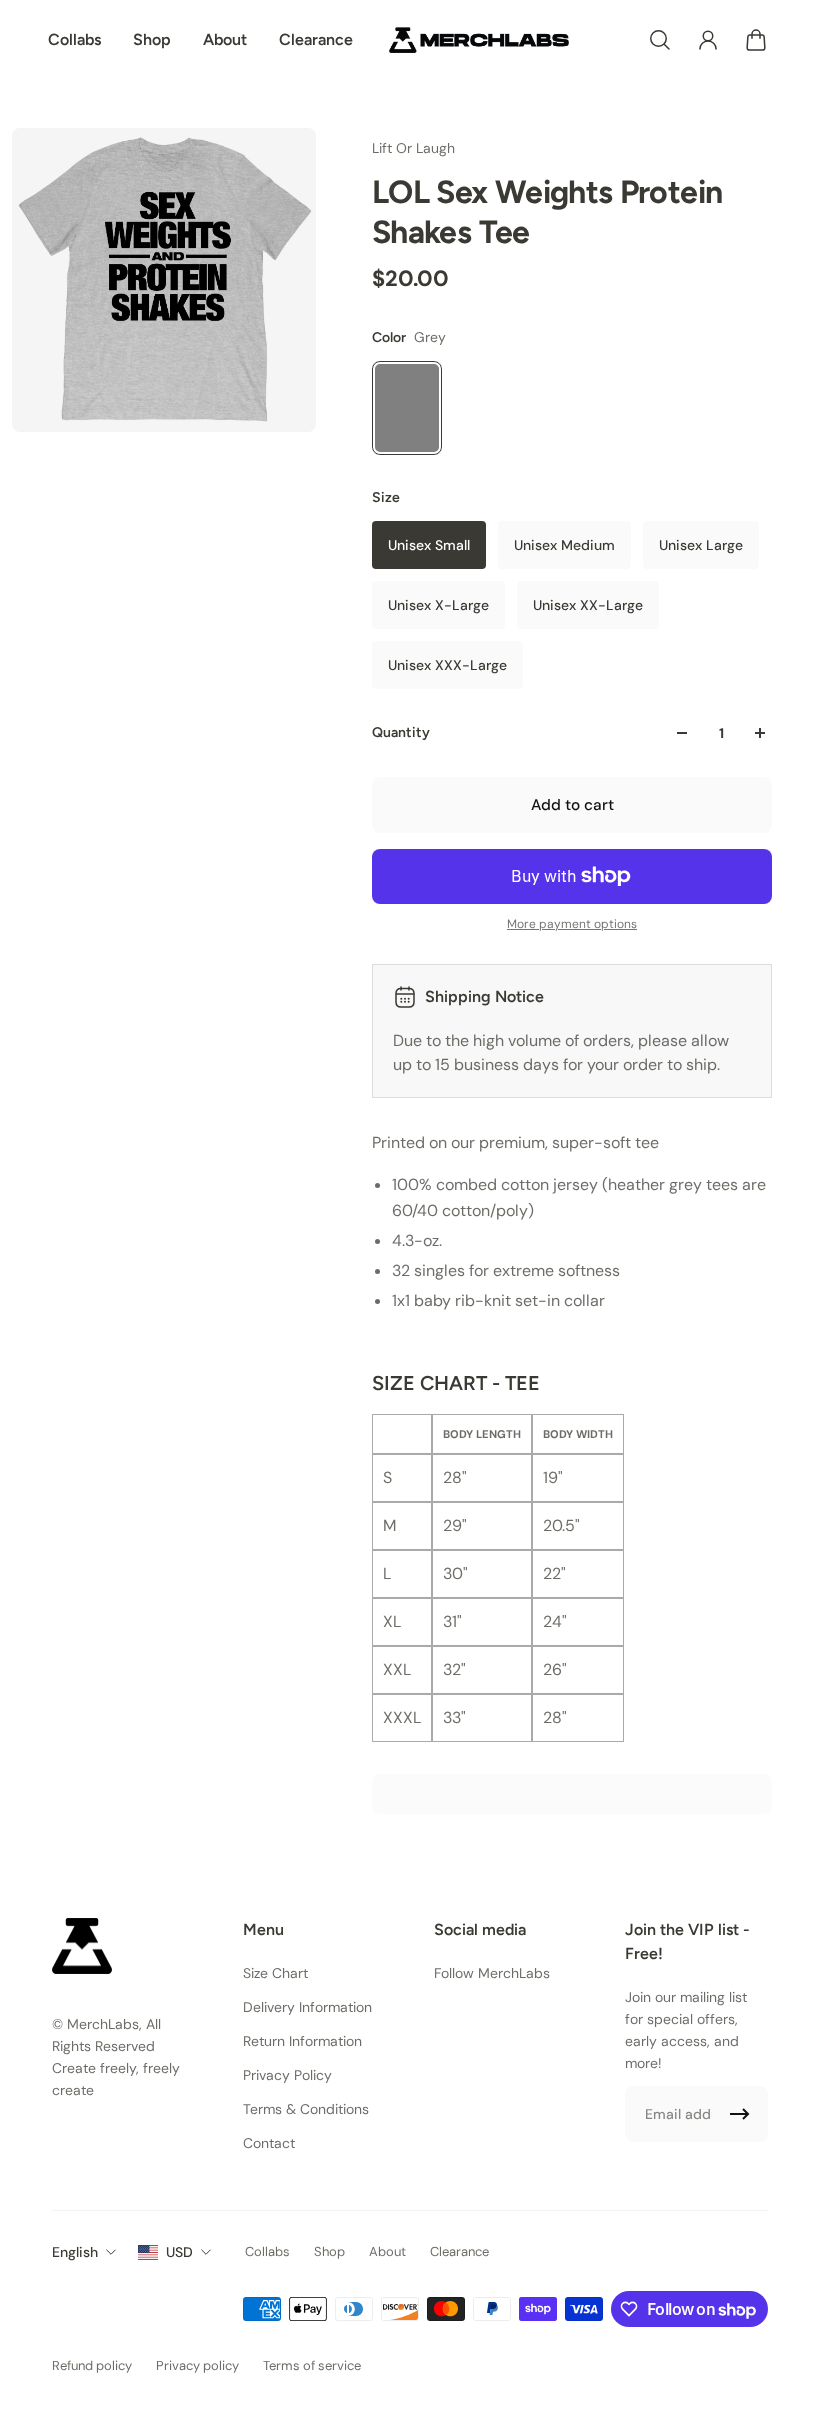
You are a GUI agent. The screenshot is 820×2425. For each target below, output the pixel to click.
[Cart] (756, 40)
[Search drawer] (660, 40)
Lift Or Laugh (413, 148)
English (75, 2252)
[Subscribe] (740, 2114)
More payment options (572, 924)
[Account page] (708, 40)
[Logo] (479, 40)
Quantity (401, 732)
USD (179, 2252)
